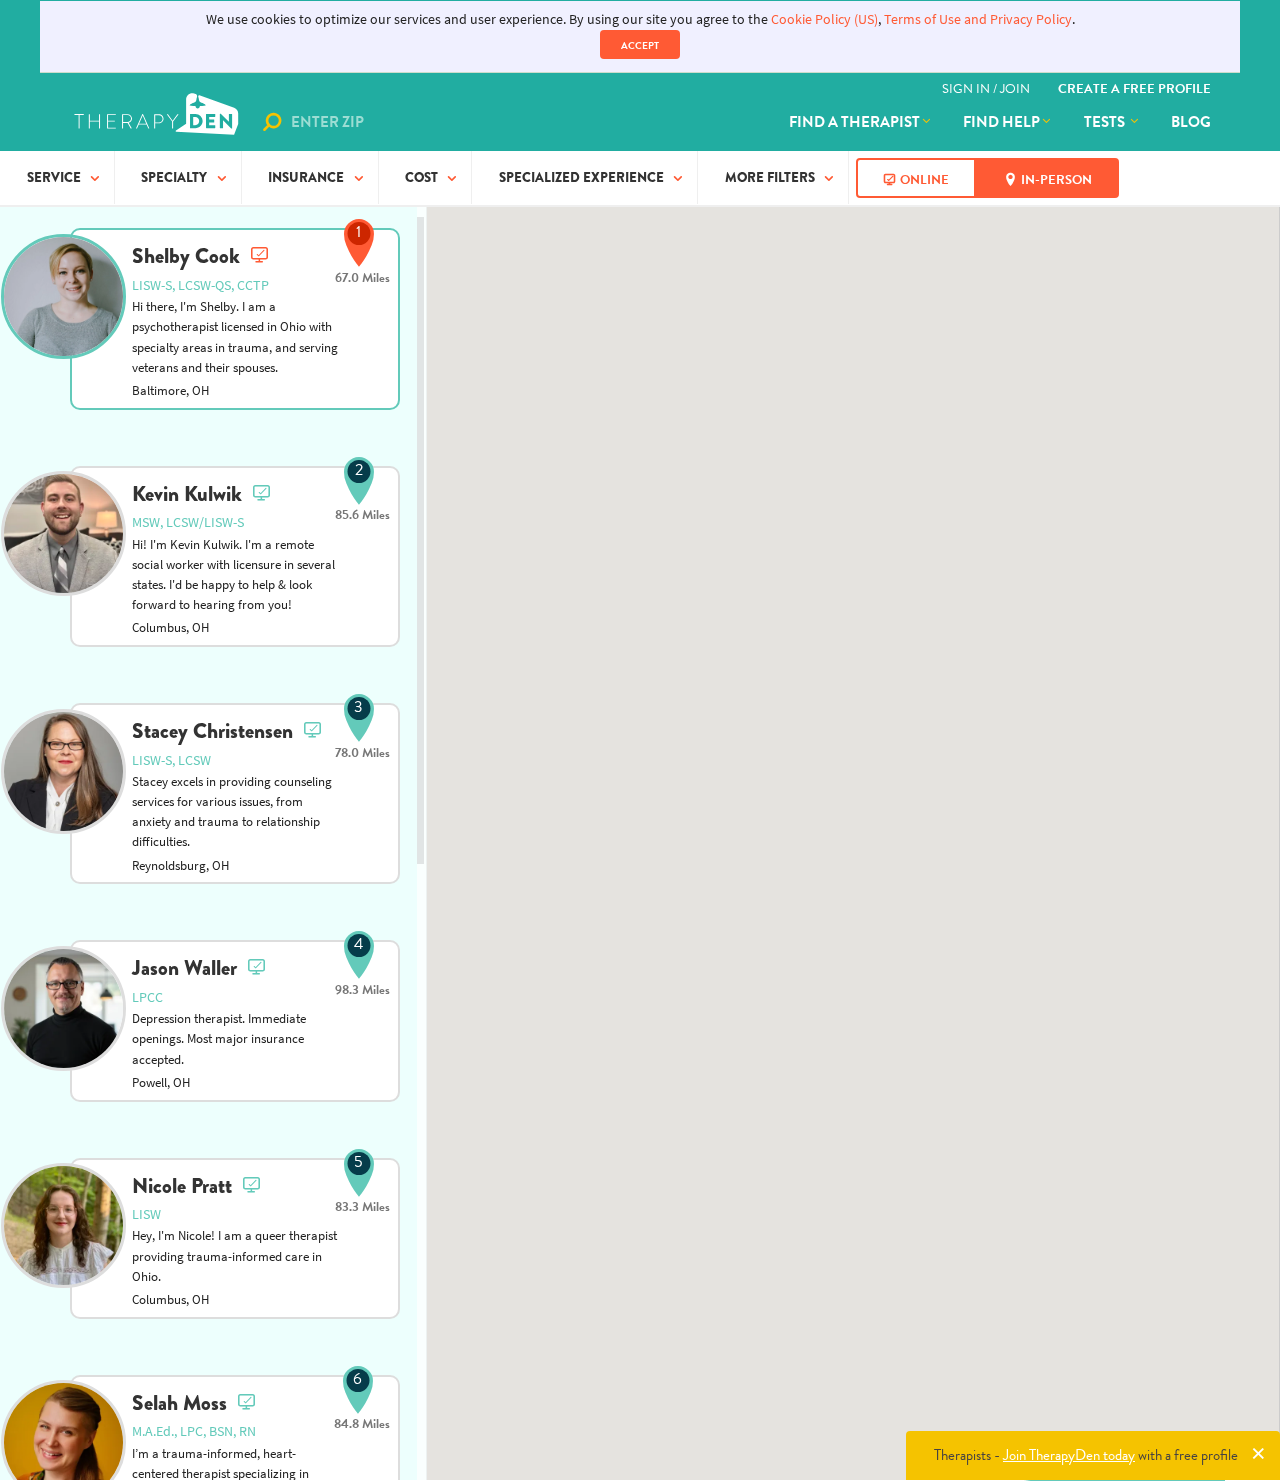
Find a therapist (854, 122)
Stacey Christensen (212, 731)
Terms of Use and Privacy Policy (978, 19)
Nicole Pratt (182, 1186)
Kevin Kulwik (187, 494)
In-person (1056, 180)
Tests (1106, 122)
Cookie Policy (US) (824, 19)
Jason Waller (184, 968)
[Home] (158, 122)
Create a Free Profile (1134, 89)
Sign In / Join (986, 89)
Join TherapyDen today (1069, 1455)
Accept (640, 45)
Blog (1191, 122)
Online (924, 180)
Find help (1001, 122)
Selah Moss (179, 1403)
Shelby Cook (186, 256)
